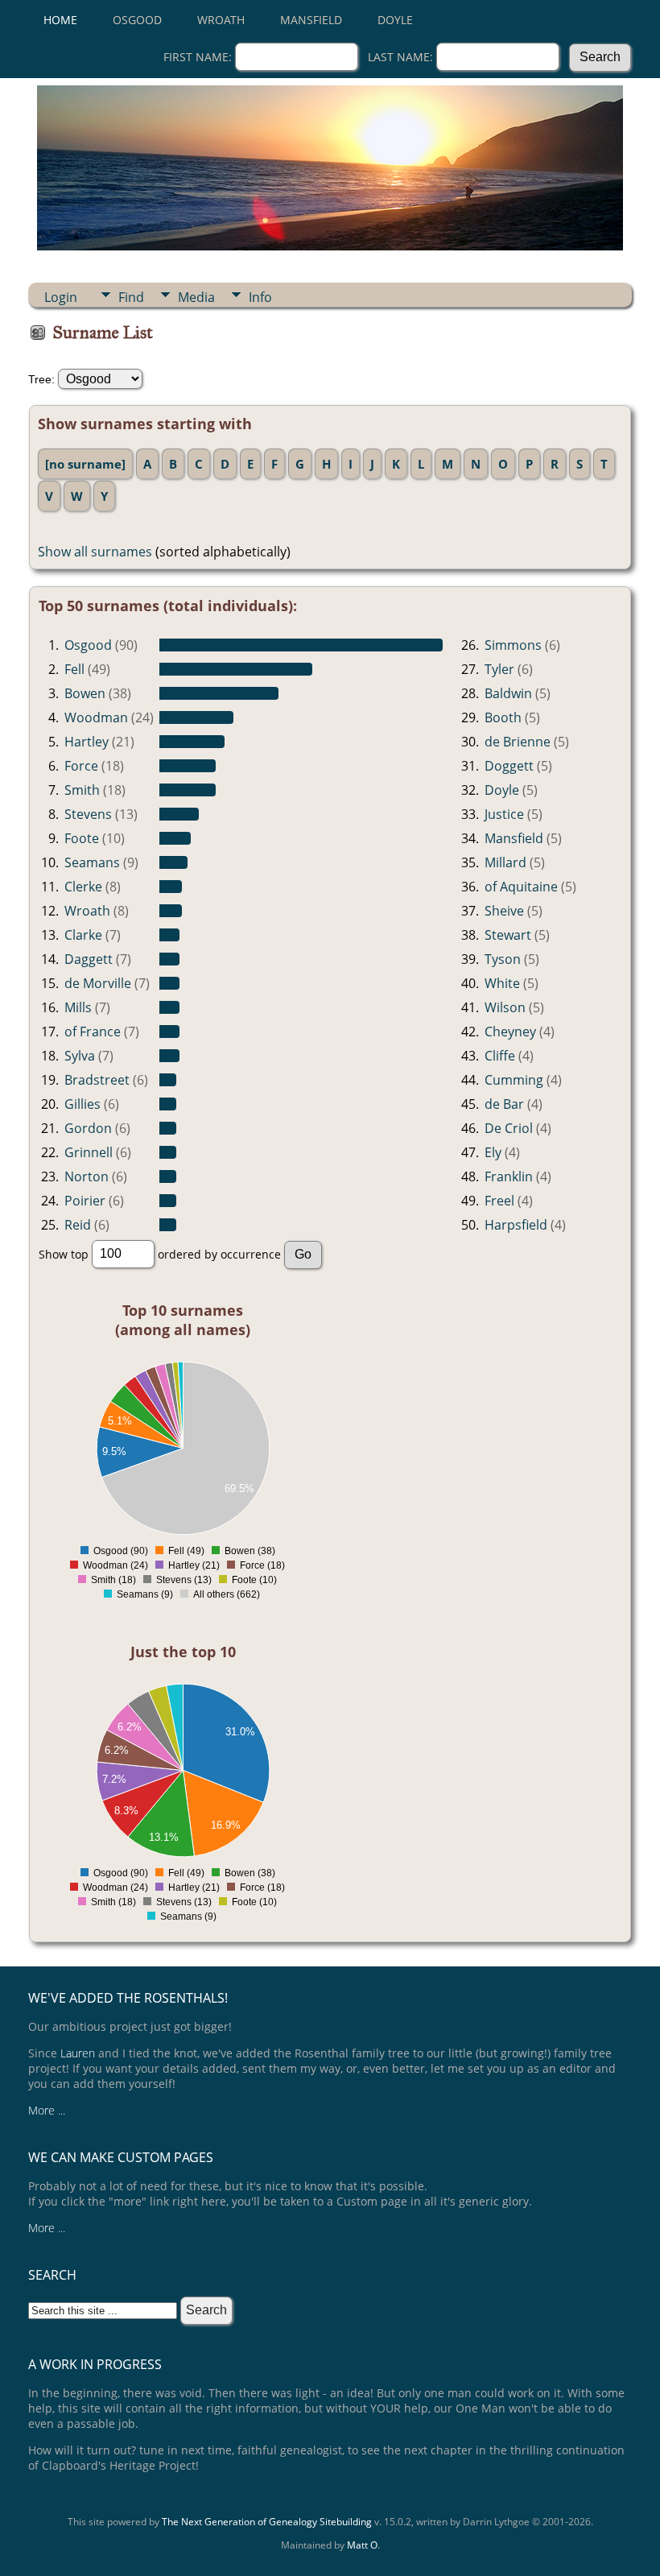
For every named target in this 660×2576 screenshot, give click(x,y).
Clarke (83, 935)
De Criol (509, 1128)
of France (93, 1032)
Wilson (505, 1007)
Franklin (509, 1176)
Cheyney (510, 1032)
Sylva (80, 1056)
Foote (82, 838)
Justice (504, 814)
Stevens (88, 814)
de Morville (98, 983)
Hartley (87, 742)
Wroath (221, 20)
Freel (499, 1201)
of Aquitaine (521, 887)
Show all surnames (95, 552)
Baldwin (508, 693)
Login (61, 297)
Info (260, 297)
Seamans (92, 862)
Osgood (137, 20)
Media (196, 297)
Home (60, 20)
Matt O (362, 2545)
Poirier (85, 1201)
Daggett (89, 959)
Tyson (503, 959)
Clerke (83, 887)
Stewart (508, 935)
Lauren (78, 2053)
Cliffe (500, 1056)
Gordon (88, 1128)
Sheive (504, 911)
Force (81, 766)
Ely (493, 1152)
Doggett (509, 766)
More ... (47, 2110)
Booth (503, 717)
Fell (74, 669)
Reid (78, 1225)
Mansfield (311, 20)
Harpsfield (516, 1225)
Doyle (395, 20)
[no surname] (85, 464)
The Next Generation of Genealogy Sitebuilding (267, 2522)
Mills (78, 1007)
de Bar (504, 1104)
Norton (87, 1176)
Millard (505, 862)
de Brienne (518, 742)
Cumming (514, 1080)
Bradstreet (97, 1080)
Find (131, 297)
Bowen (85, 693)
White (502, 983)
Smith (82, 790)
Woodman (96, 717)
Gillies (82, 1104)
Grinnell (89, 1152)
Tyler (499, 669)
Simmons (513, 645)
